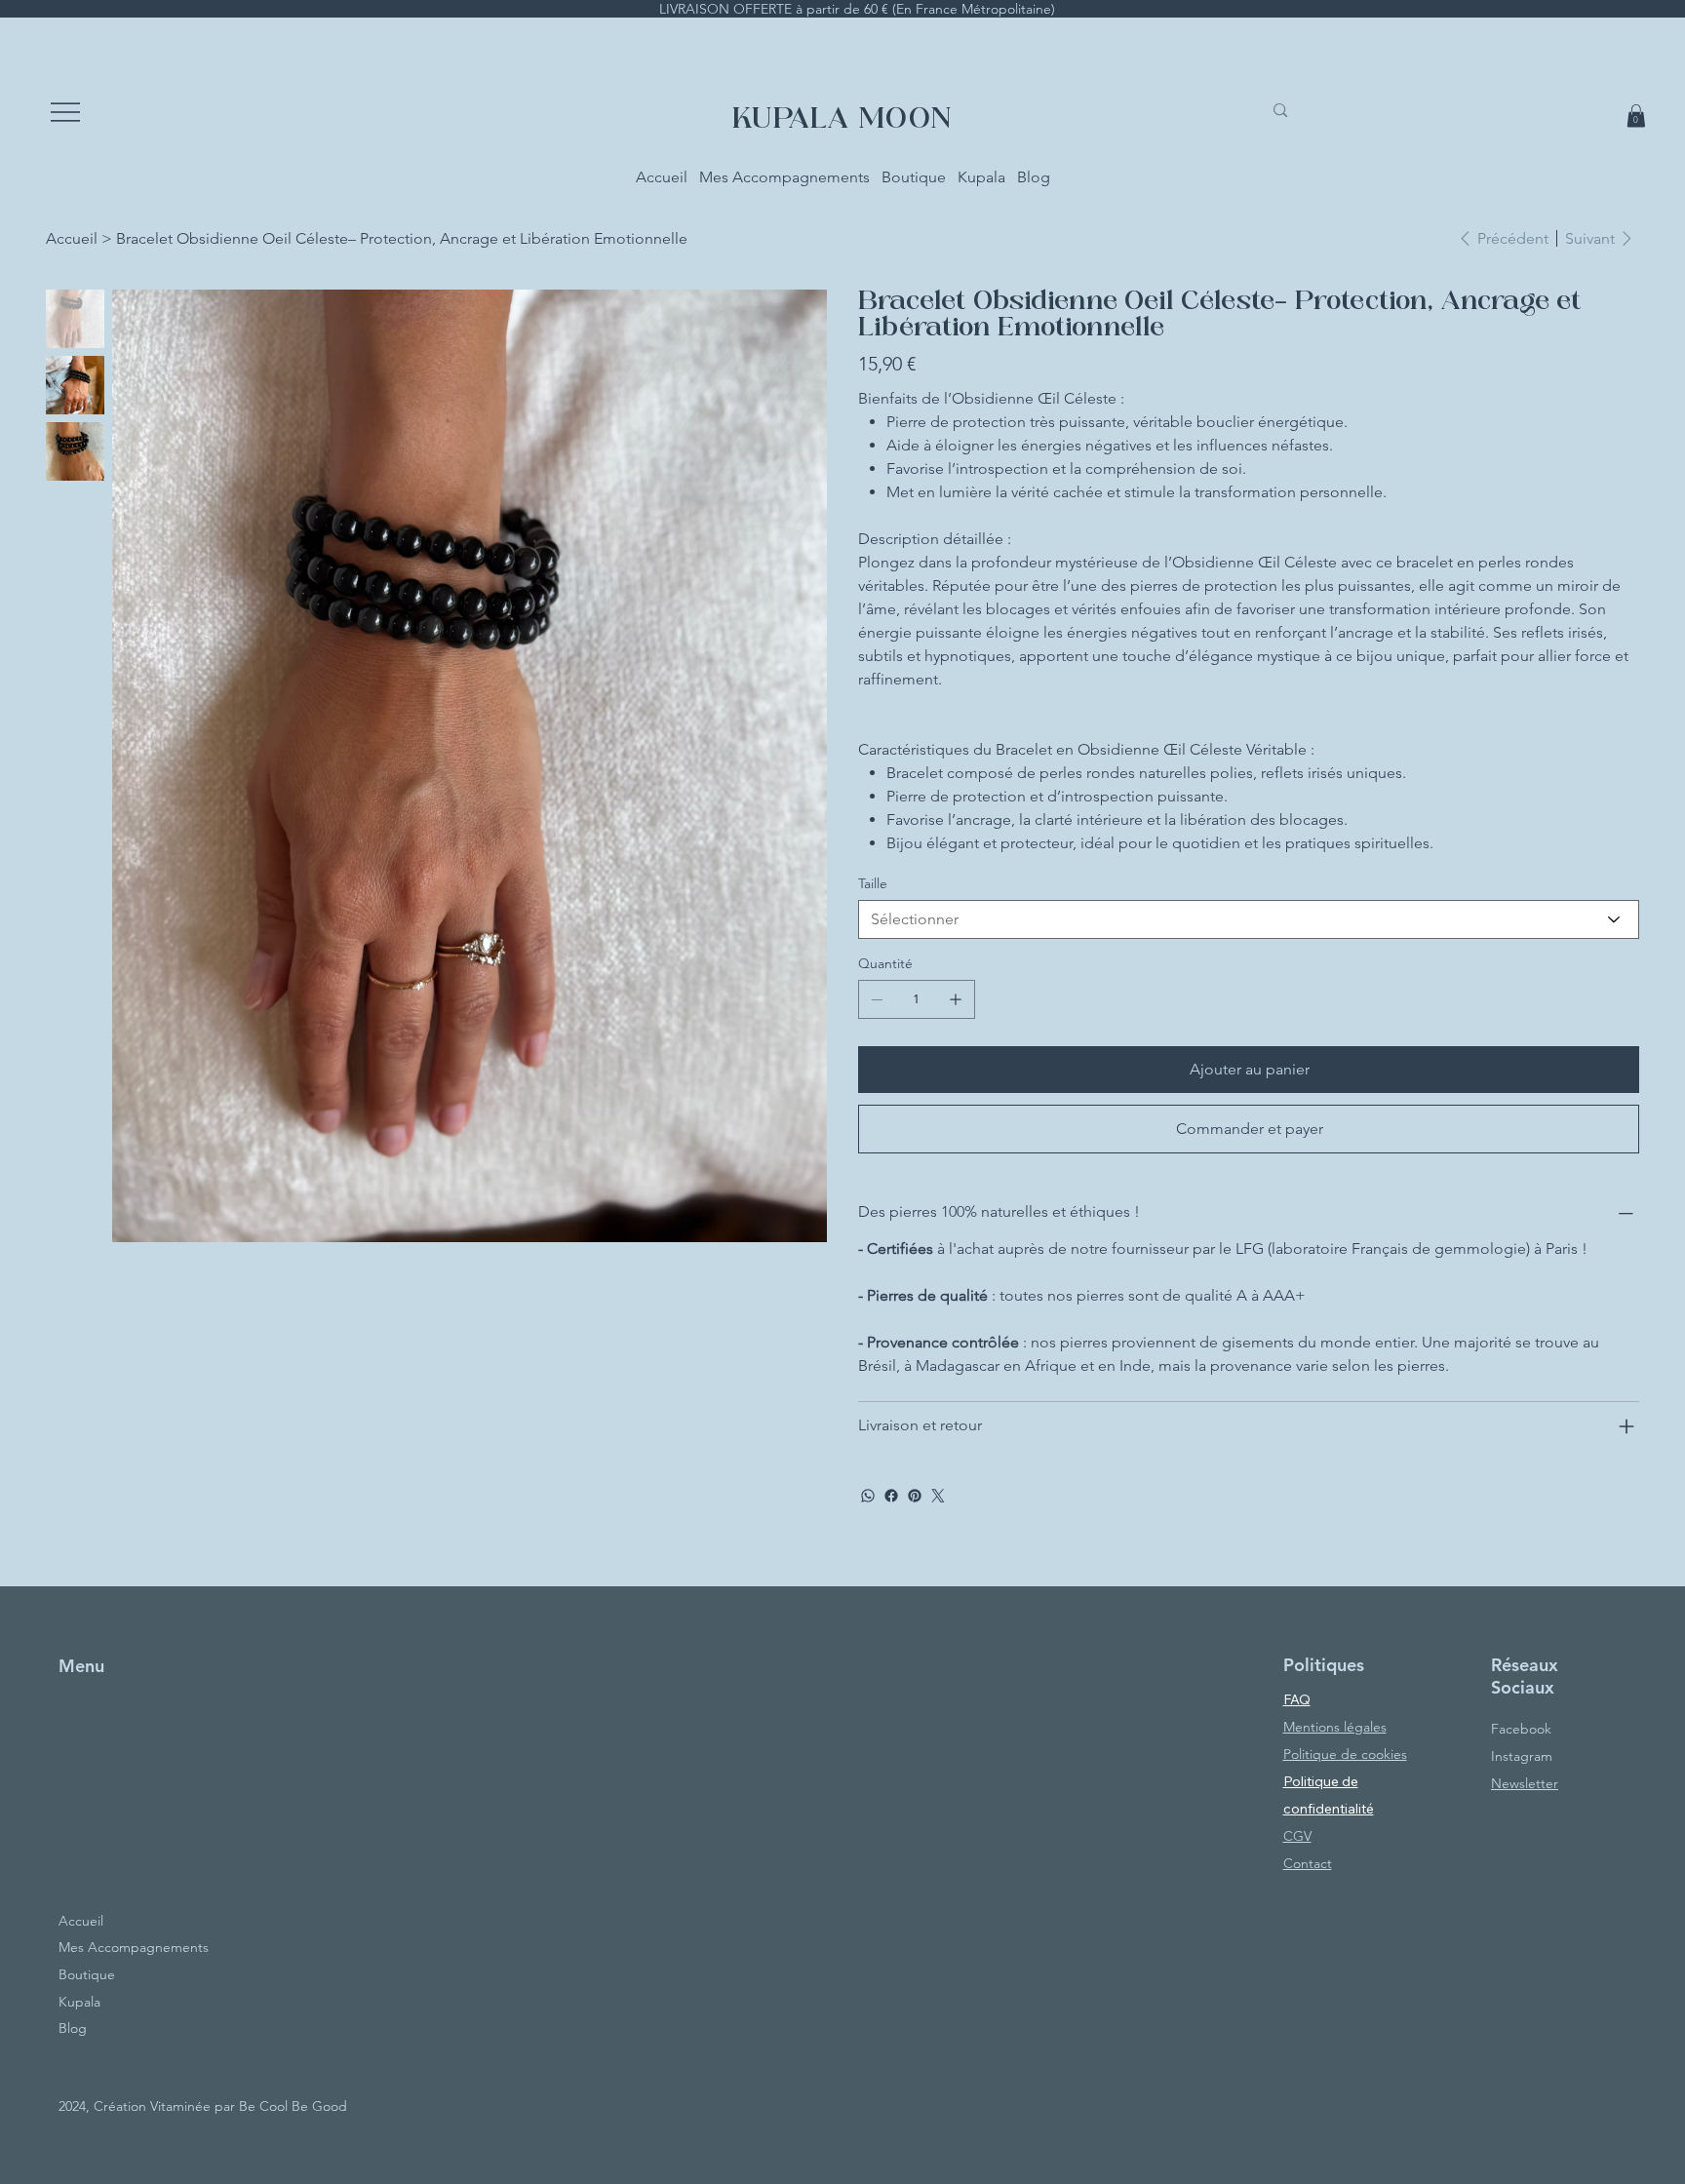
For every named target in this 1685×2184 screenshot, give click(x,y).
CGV (1297, 1836)
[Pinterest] (915, 1496)
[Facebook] (891, 1496)
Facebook (1521, 1729)
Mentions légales (1335, 1727)
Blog (73, 2028)
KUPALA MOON (842, 121)
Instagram (1522, 1756)
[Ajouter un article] (956, 999)
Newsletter (1525, 1783)
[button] (1636, 116)
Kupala (79, 2002)
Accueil (81, 1921)
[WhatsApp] (868, 1496)
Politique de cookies (1345, 1754)
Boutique (87, 1974)
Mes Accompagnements (134, 1947)
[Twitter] (938, 1496)
